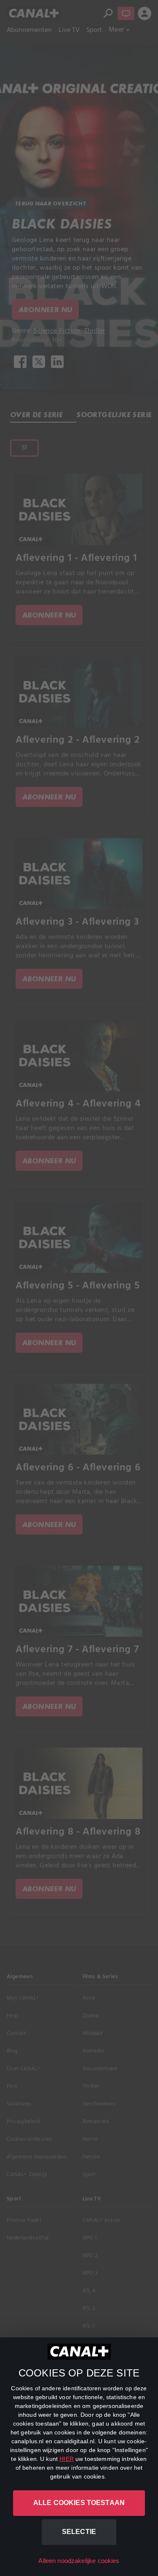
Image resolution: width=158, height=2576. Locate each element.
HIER (67, 2459)
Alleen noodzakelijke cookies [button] (79, 2561)
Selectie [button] (79, 2532)
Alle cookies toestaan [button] (79, 2503)
